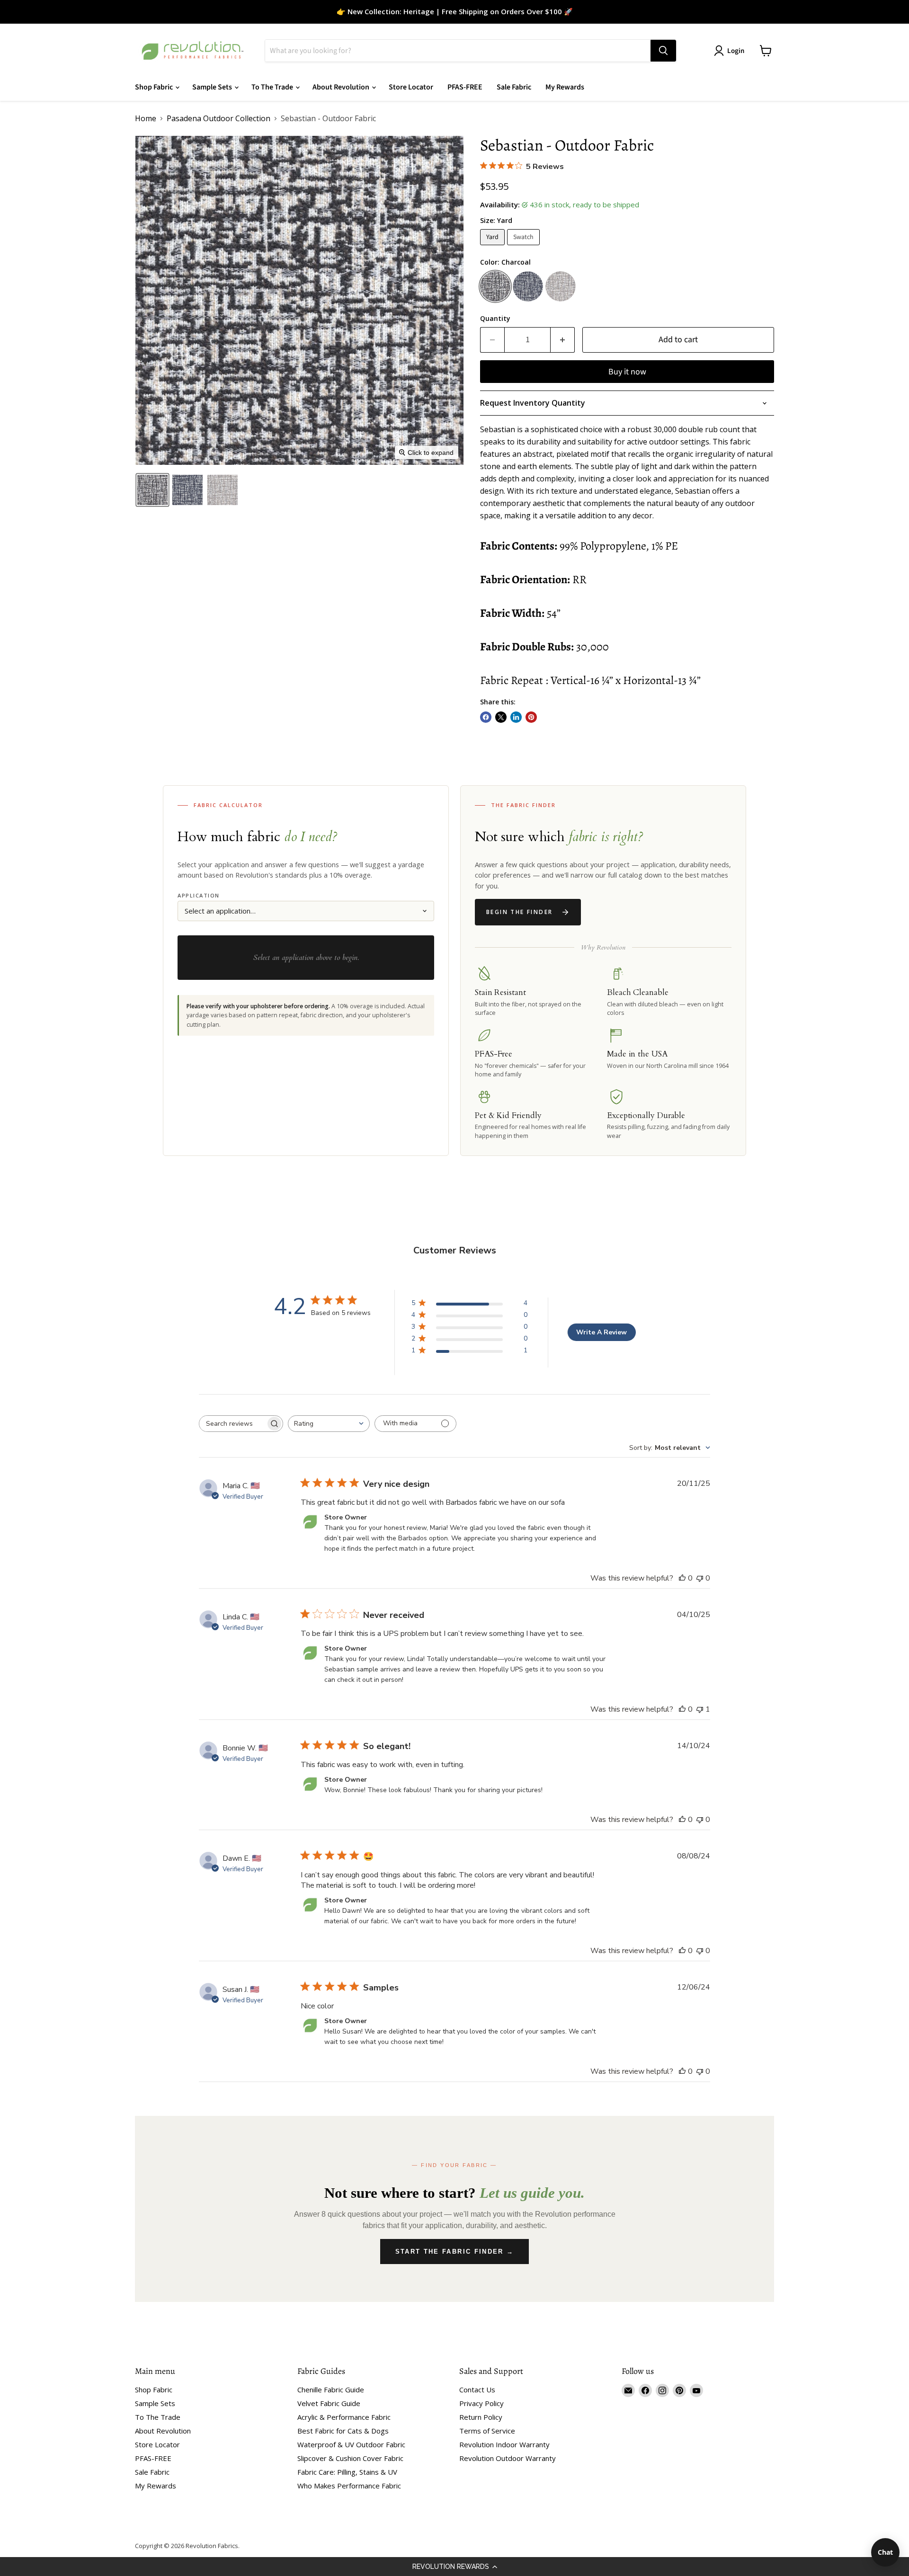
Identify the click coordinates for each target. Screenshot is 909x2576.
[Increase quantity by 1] (563, 340)
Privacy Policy (481, 2403)
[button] (454, 2567)
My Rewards (565, 87)
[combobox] (329, 1424)
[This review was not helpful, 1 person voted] (700, 1709)
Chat (885, 2552)
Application (199, 895)
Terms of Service (487, 2431)
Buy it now (627, 372)
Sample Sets (213, 87)
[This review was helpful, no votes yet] (682, 1578)
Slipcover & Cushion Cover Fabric (350, 2458)
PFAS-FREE (465, 87)
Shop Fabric (155, 87)
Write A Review (602, 1332)
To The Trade (273, 87)
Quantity (495, 319)
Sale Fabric (514, 87)
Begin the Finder (519, 912)
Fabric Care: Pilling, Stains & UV (347, 2472)
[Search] (663, 51)
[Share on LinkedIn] (516, 717)
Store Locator (411, 87)
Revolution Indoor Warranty (504, 2444)
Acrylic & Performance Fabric (344, 2417)
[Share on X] (501, 717)
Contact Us (477, 2389)
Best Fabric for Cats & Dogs (343, 2431)
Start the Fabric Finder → (455, 2252)
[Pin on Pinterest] (531, 717)
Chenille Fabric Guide (331, 2389)
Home (146, 118)
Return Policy (481, 2417)
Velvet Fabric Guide (329, 2403)
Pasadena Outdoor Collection (218, 118)
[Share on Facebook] (486, 717)
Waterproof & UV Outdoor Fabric (351, 2444)
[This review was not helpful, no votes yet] (700, 1578)
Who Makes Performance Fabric (349, 2486)
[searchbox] (232, 1424)
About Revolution (342, 87)
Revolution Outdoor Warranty (508, 2458)
